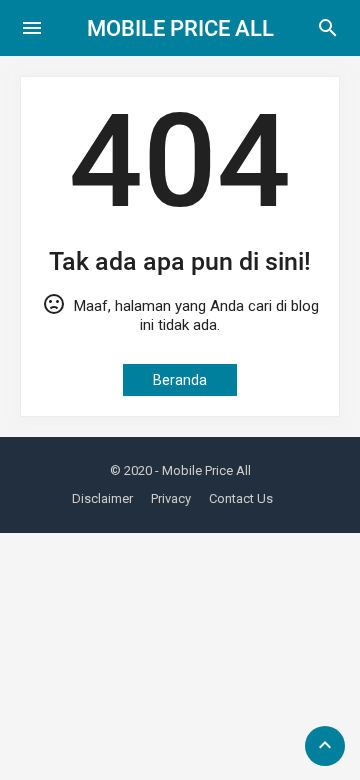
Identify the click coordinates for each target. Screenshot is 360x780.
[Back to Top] (325, 746)
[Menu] (32, 28)
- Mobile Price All (203, 470)
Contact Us (241, 498)
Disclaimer (102, 498)
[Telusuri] (328, 35)
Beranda (180, 380)
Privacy (171, 498)
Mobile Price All (180, 28)
